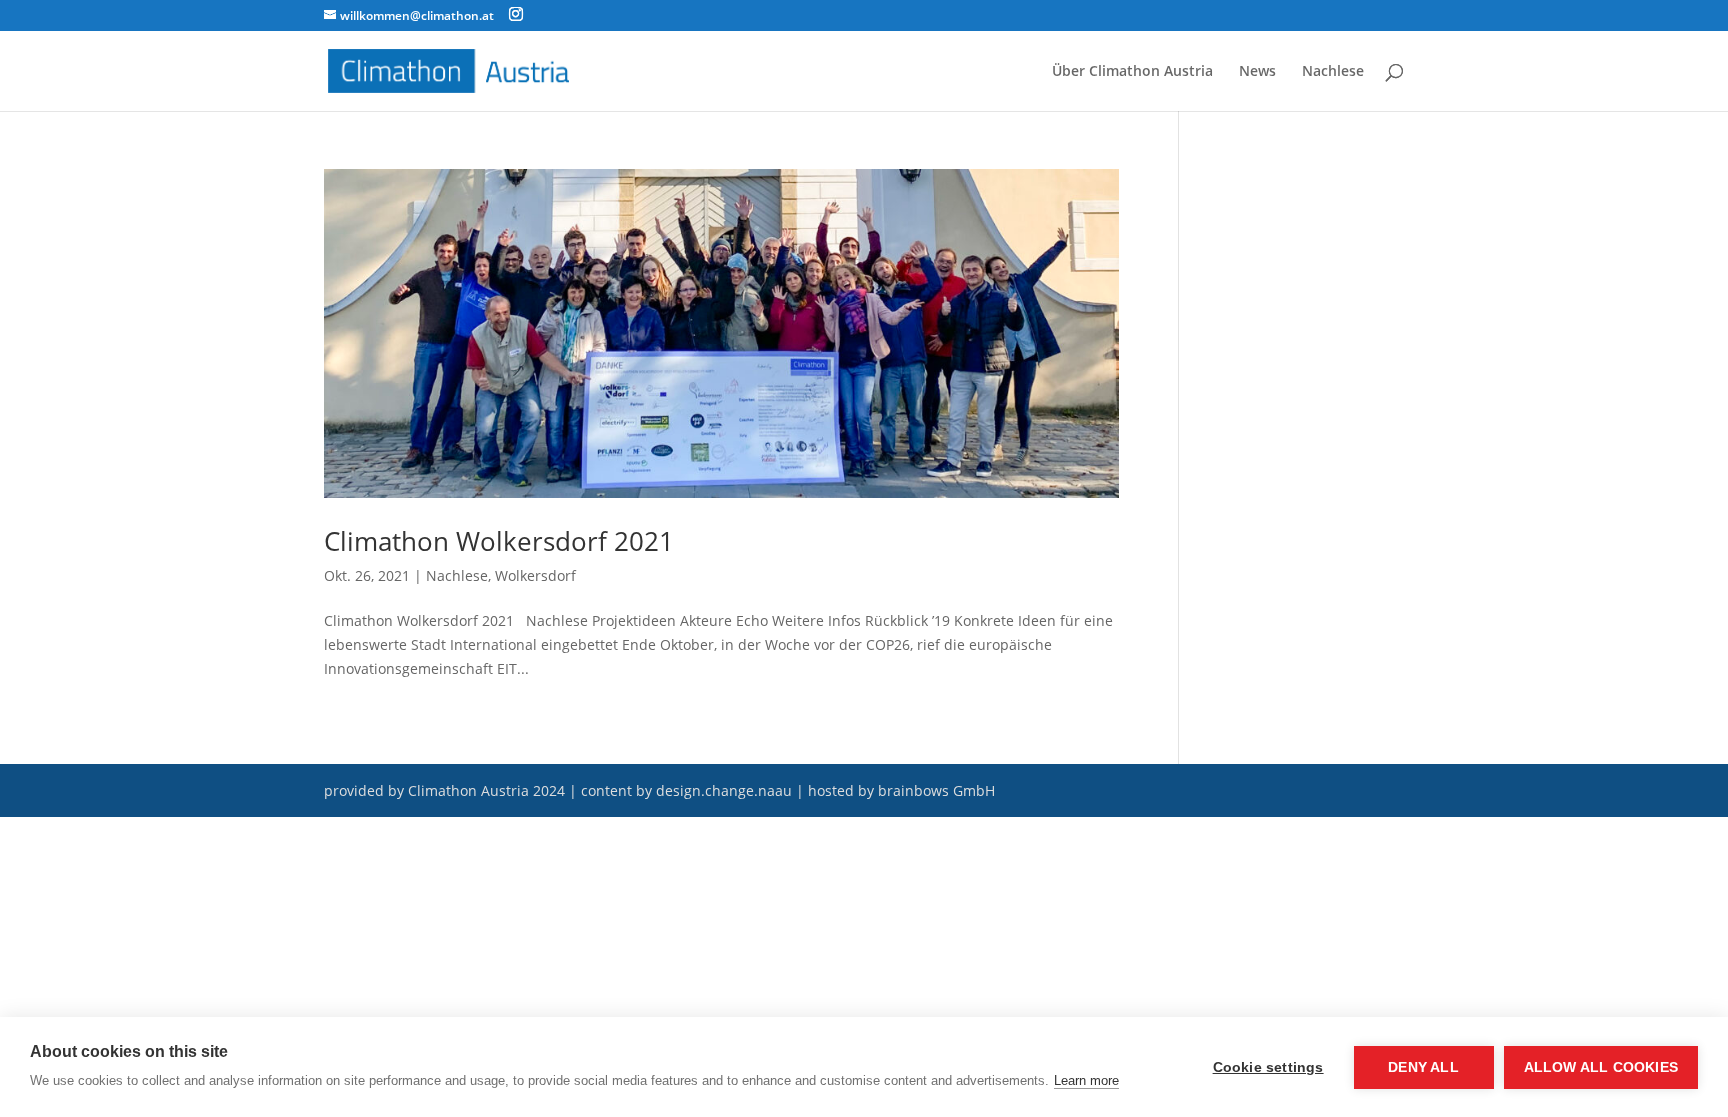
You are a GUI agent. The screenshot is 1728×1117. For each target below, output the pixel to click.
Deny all (1423, 1067)
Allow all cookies (1601, 1067)
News (1257, 72)
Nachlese (1333, 72)
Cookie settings (1268, 1067)
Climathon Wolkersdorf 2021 (499, 541)
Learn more (1086, 1080)
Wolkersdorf (535, 575)
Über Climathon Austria (1132, 72)
